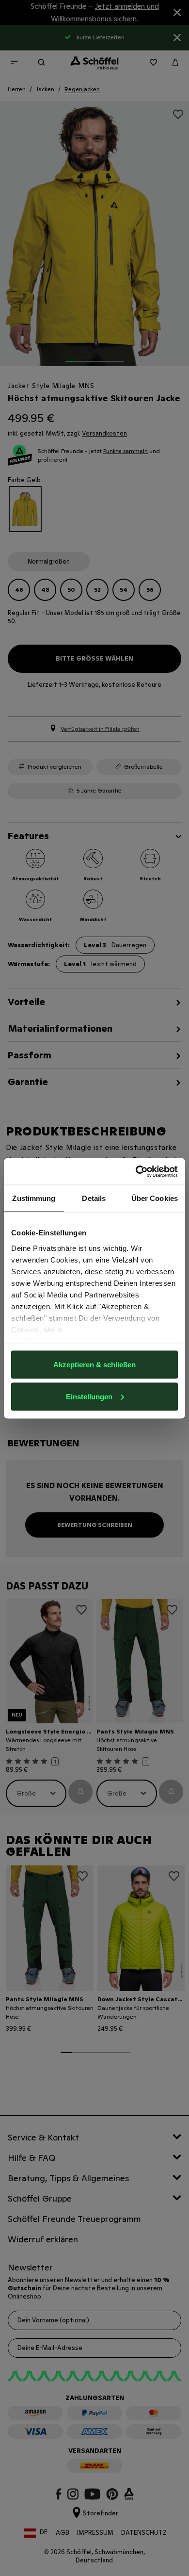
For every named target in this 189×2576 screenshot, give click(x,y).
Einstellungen (89, 1396)
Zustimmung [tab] (34, 1198)
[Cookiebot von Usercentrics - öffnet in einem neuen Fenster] (136, 1171)
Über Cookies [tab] (155, 1198)
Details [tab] (94, 1198)
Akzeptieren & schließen (94, 1365)
